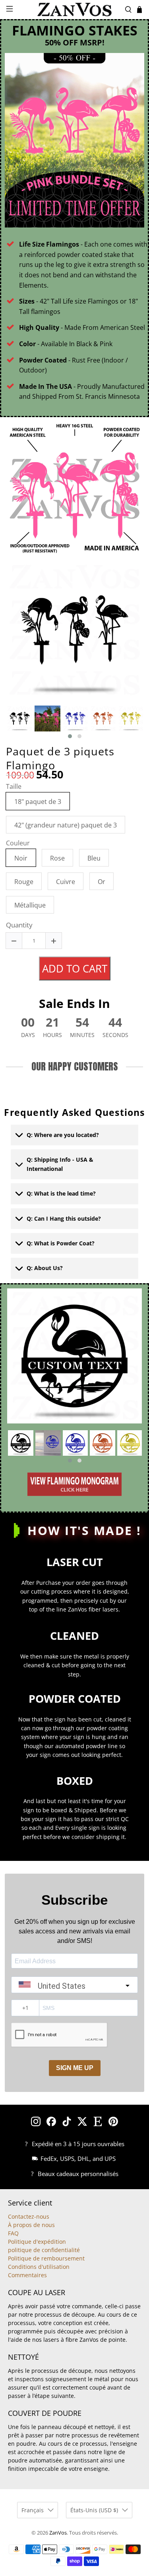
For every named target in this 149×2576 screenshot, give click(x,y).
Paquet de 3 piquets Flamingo (60, 758)
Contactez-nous (29, 2216)
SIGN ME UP (75, 2068)
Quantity (19, 926)
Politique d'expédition (37, 2242)
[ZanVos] (75, 10)
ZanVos (58, 2533)
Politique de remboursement (46, 2258)
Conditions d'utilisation (39, 2267)
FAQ (13, 2233)
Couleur (18, 843)
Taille (14, 787)
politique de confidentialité (44, 2250)
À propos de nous (31, 2225)
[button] (70, 736)
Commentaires (27, 2275)
